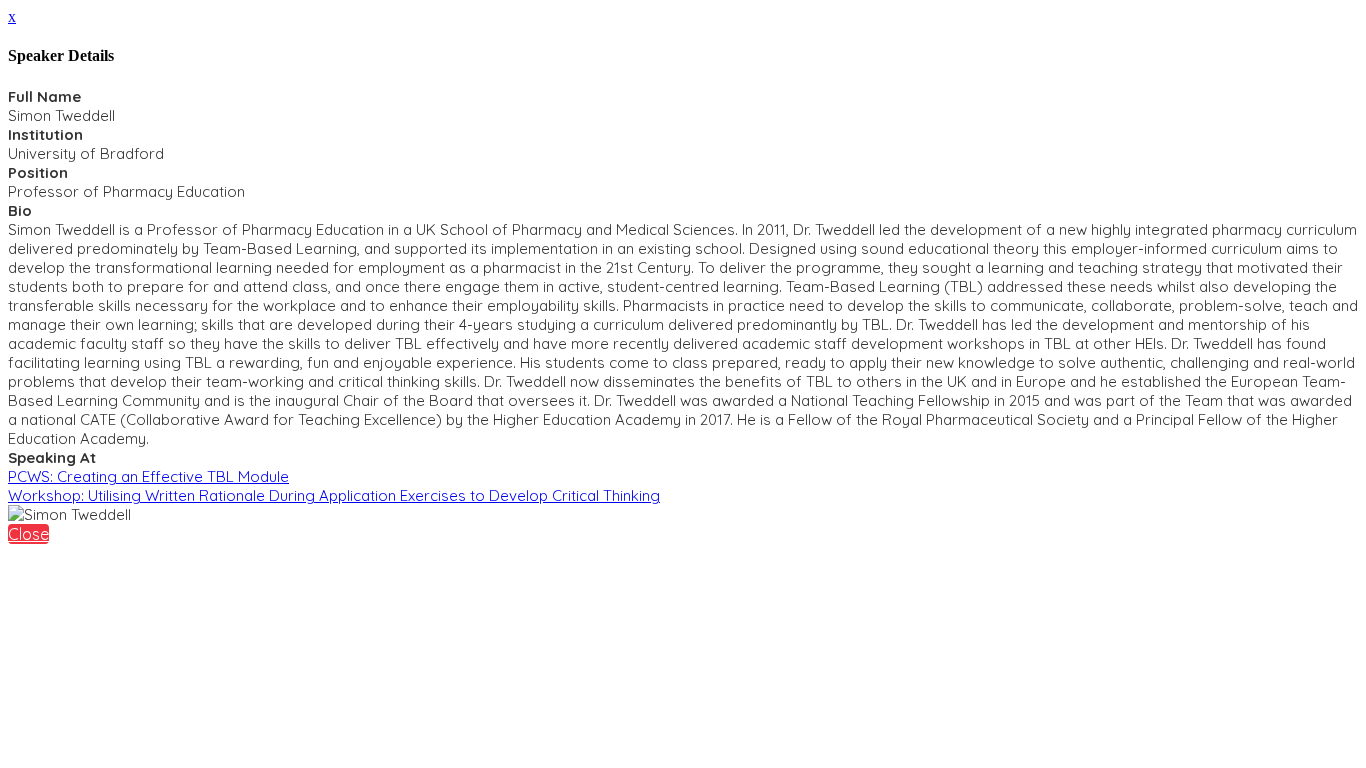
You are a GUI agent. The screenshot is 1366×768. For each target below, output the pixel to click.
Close (28, 534)
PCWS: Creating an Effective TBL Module (148, 476)
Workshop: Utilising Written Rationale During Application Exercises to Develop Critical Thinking (334, 495)
